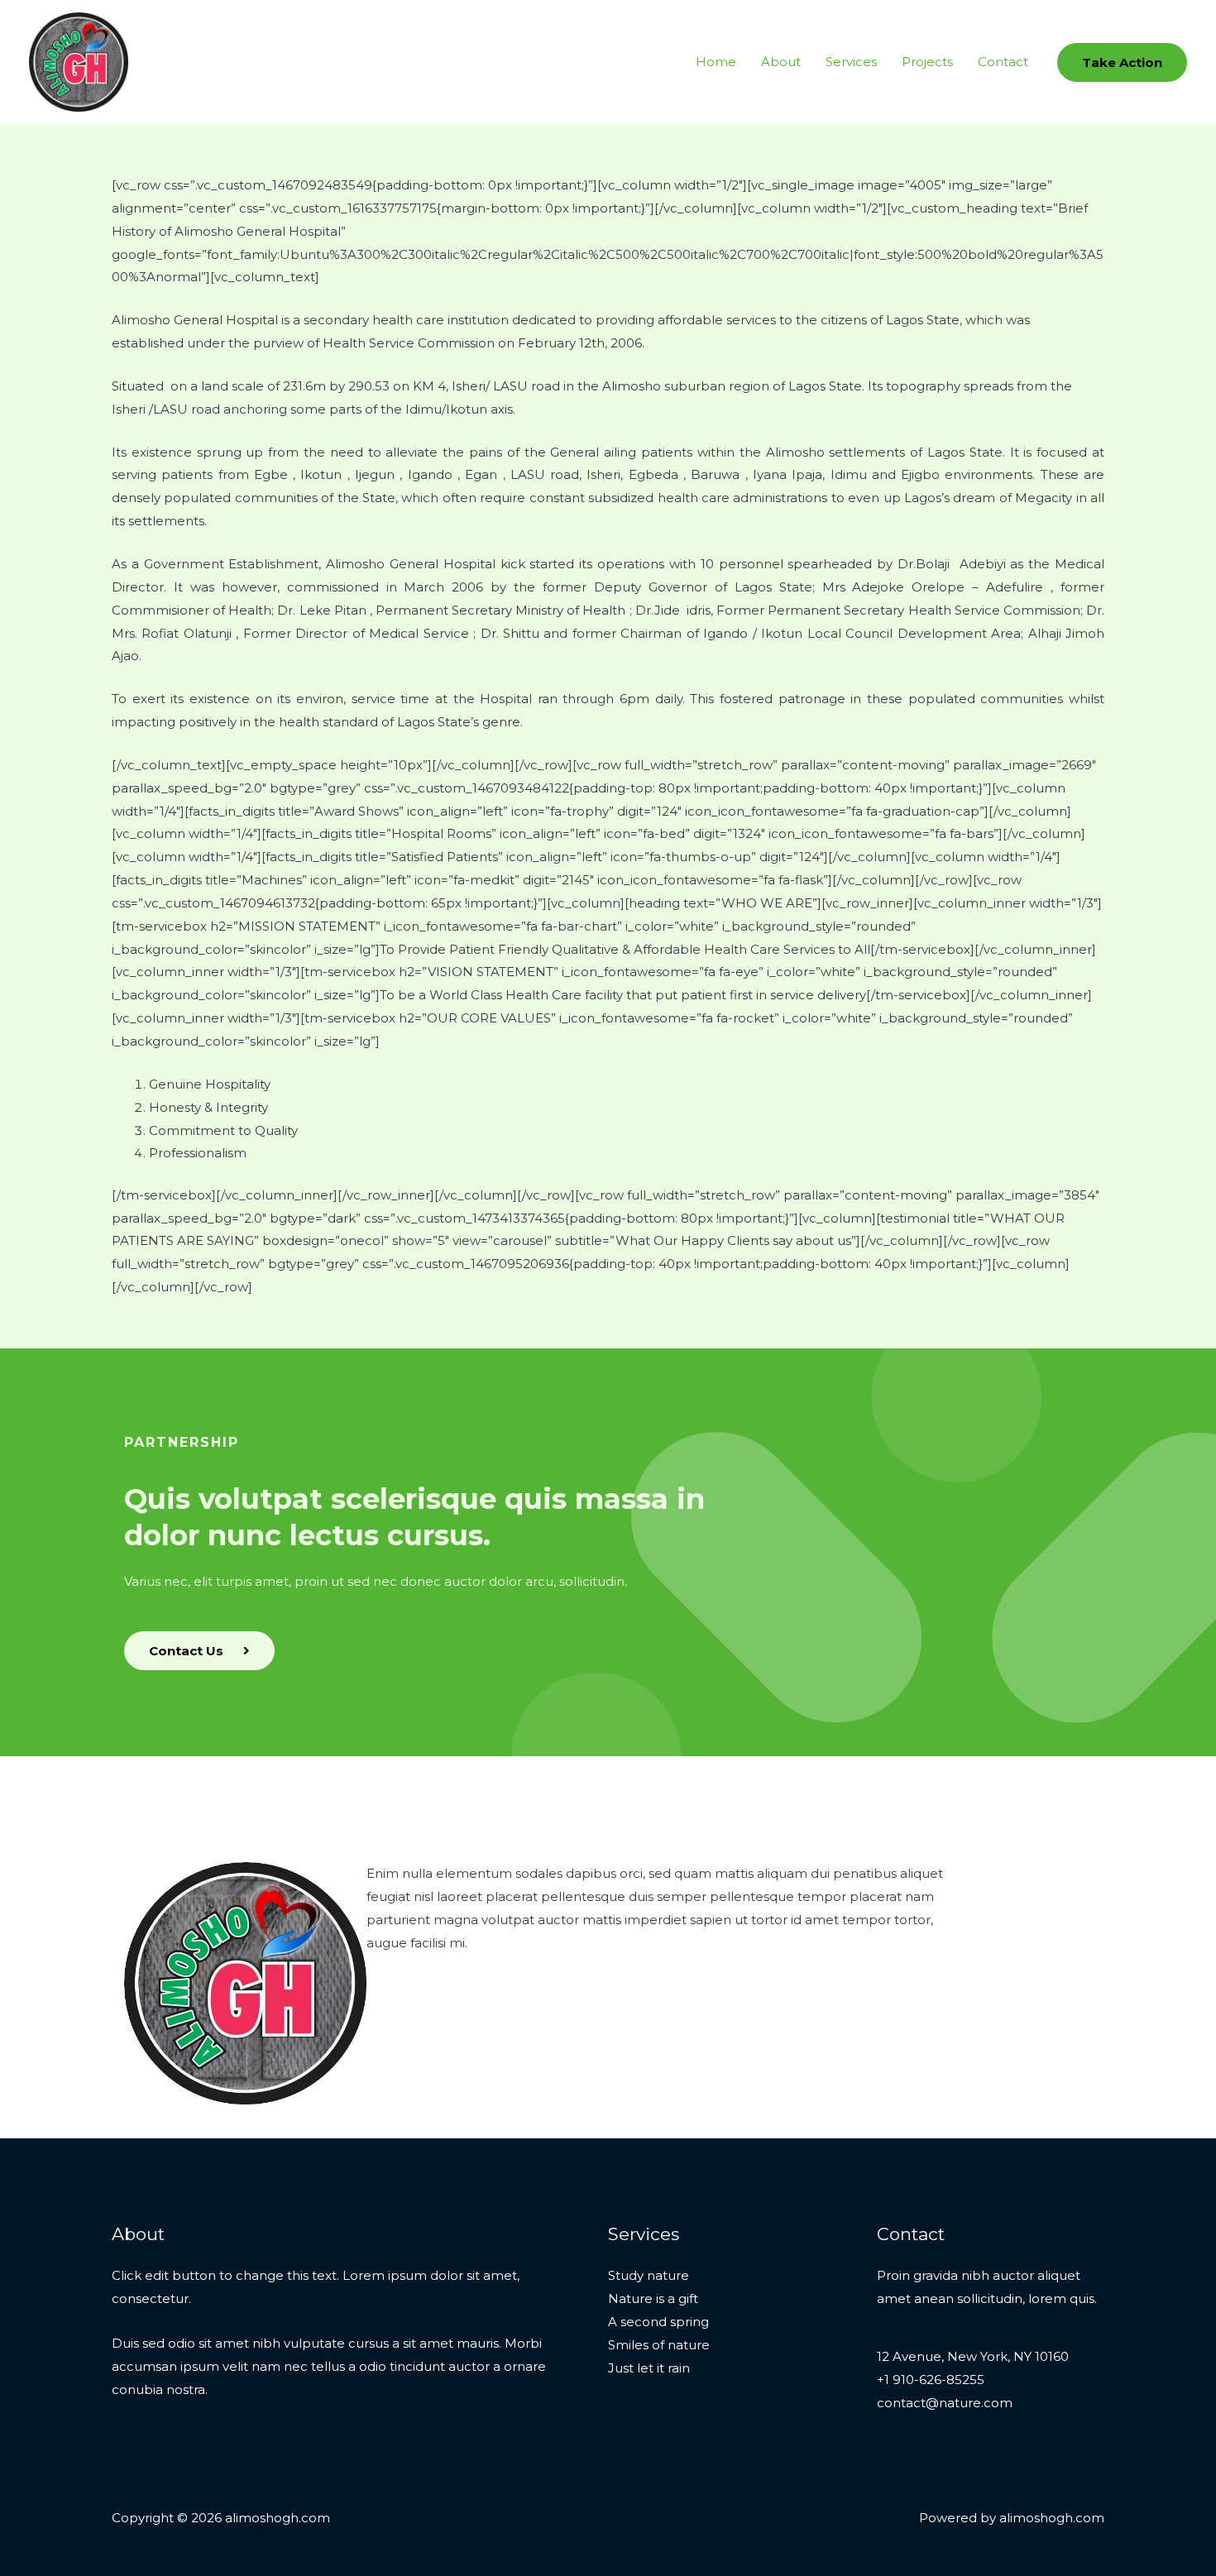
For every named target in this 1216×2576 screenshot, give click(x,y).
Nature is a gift (653, 2298)
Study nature (649, 2275)
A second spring (658, 2322)
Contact (1003, 62)
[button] (1122, 62)
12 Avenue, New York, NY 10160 (973, 2356)
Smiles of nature (659, 2345)
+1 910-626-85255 (931, 2380)
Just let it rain (649, 2368)
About (781, 62)
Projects (927, 62)
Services (851, 62)
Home (716, 62)
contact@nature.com (945, 2403)
